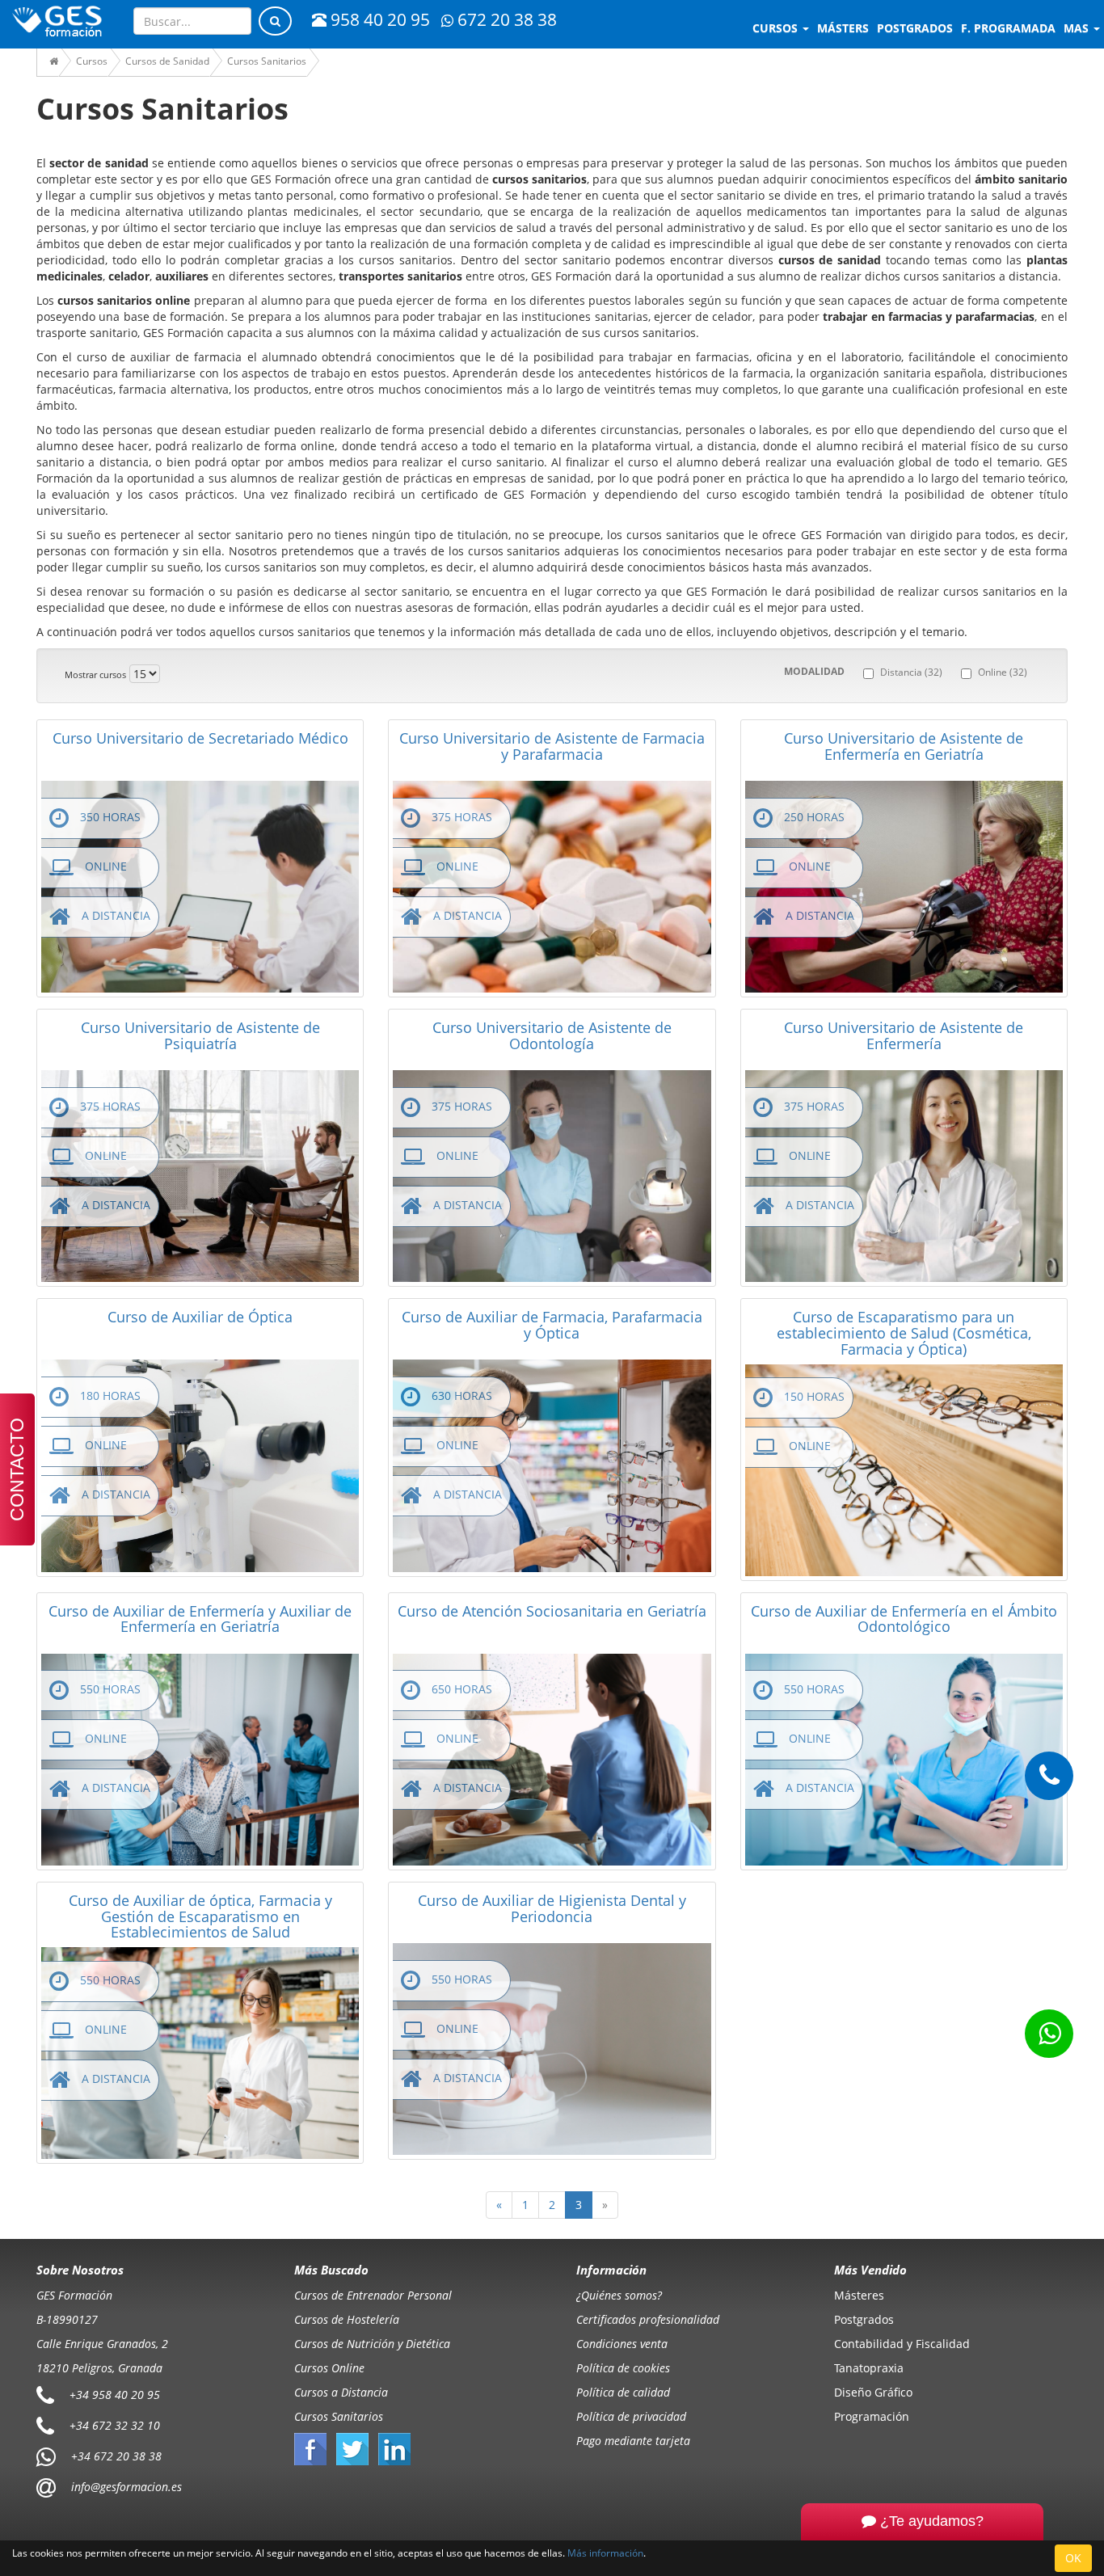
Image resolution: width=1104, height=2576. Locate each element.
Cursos (777, 28)
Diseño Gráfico (873, 2392)
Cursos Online (329, 2368)
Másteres (859, 2295)
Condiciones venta (622, 2344)
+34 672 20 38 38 (116, 2455)
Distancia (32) (911, 672)
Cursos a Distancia (341, 2392)
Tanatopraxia (869, 2368)
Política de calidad (623, 2392)
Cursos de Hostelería (347, 2319)
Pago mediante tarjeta (633, 2441)
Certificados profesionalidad (648, 2319)
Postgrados (864, 2319)
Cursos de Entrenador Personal (373, 2295)
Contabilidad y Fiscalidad (902, 2344)
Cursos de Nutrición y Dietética (372, 2344)
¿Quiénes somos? (619, 2295)
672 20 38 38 (507, 19)
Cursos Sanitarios (339, 2416)
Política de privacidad (631, 2416)
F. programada (1008, 28)
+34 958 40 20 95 (115, 2394)
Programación (872, 2416)
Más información (605, 2553)
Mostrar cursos (95, 675)
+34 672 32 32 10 (115, 2424)
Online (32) (1003, 672)
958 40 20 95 (380, 19)
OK (1073, 2558)
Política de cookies (623, 2368)
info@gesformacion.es (125, 2486)
